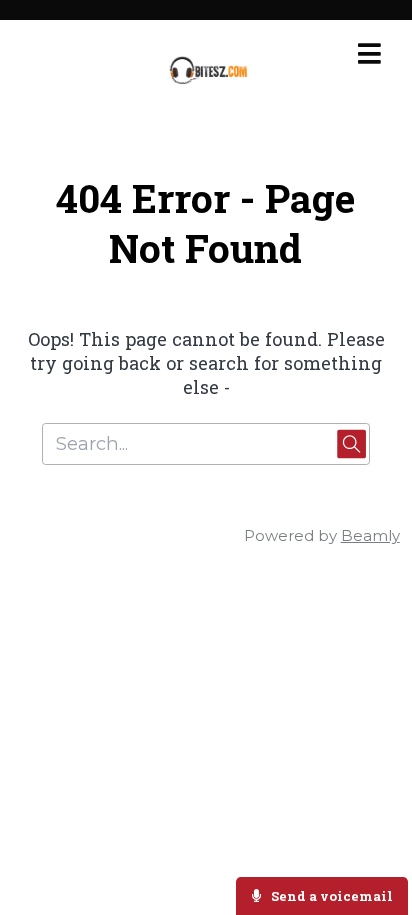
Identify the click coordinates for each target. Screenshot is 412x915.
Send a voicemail (330, 896)
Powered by (322, 536)
